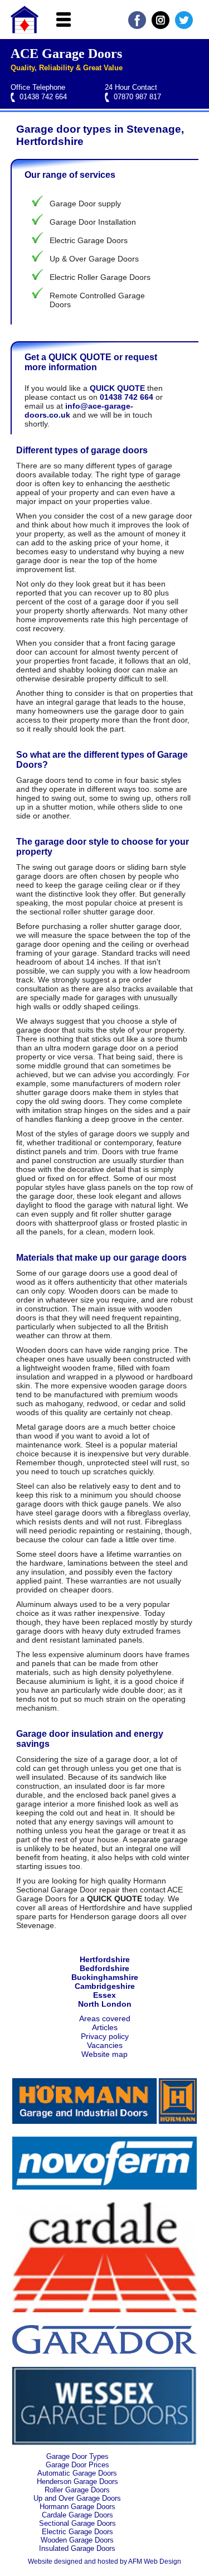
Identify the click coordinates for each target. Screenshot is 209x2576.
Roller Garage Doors (77, 2490)
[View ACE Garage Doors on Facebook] (137, 26)
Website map (104, 2054)
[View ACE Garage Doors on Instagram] (161, 26)
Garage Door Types (77, 2456)
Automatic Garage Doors (77, 2473)
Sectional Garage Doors (77, 2523)
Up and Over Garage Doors (77, 2498)
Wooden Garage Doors (77, 2540)
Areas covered (105, 2018)
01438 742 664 (43, 97)
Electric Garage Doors (77, 2532)
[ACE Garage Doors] (25, 31)
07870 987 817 (137, 97)
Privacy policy (105, 2036)
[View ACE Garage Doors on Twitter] (184, 26)
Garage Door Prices (77, 2465)
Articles (105, 2027)
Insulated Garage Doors (77, 2548)
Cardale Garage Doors (77, 2515)
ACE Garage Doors (66, 54)
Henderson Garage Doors (77, 2481)
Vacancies (105, 2045)
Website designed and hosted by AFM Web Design (104, 2562)
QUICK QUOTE (117, 388)
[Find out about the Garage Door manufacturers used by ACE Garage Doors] (104, 2121)
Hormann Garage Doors (77, 2507)
